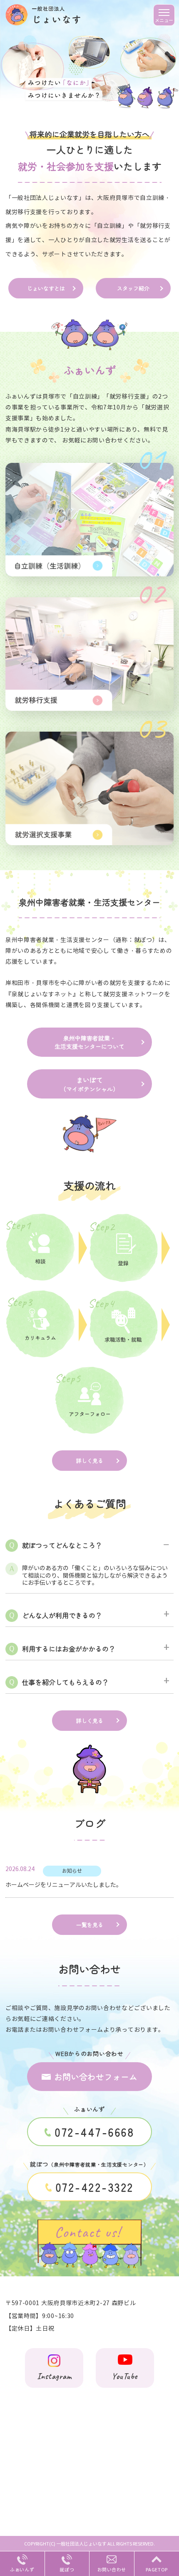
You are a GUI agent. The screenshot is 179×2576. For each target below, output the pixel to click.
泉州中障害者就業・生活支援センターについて (89, 1042)
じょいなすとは (46, 288)
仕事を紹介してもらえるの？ (65, 1682)
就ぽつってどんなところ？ (62, 1545)
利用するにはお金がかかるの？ (69, 1649)
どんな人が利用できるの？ (62, 1615)
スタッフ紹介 (133, 288)
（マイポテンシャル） (89, 1084)
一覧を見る (90, 1925)
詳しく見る (90, 1461)
